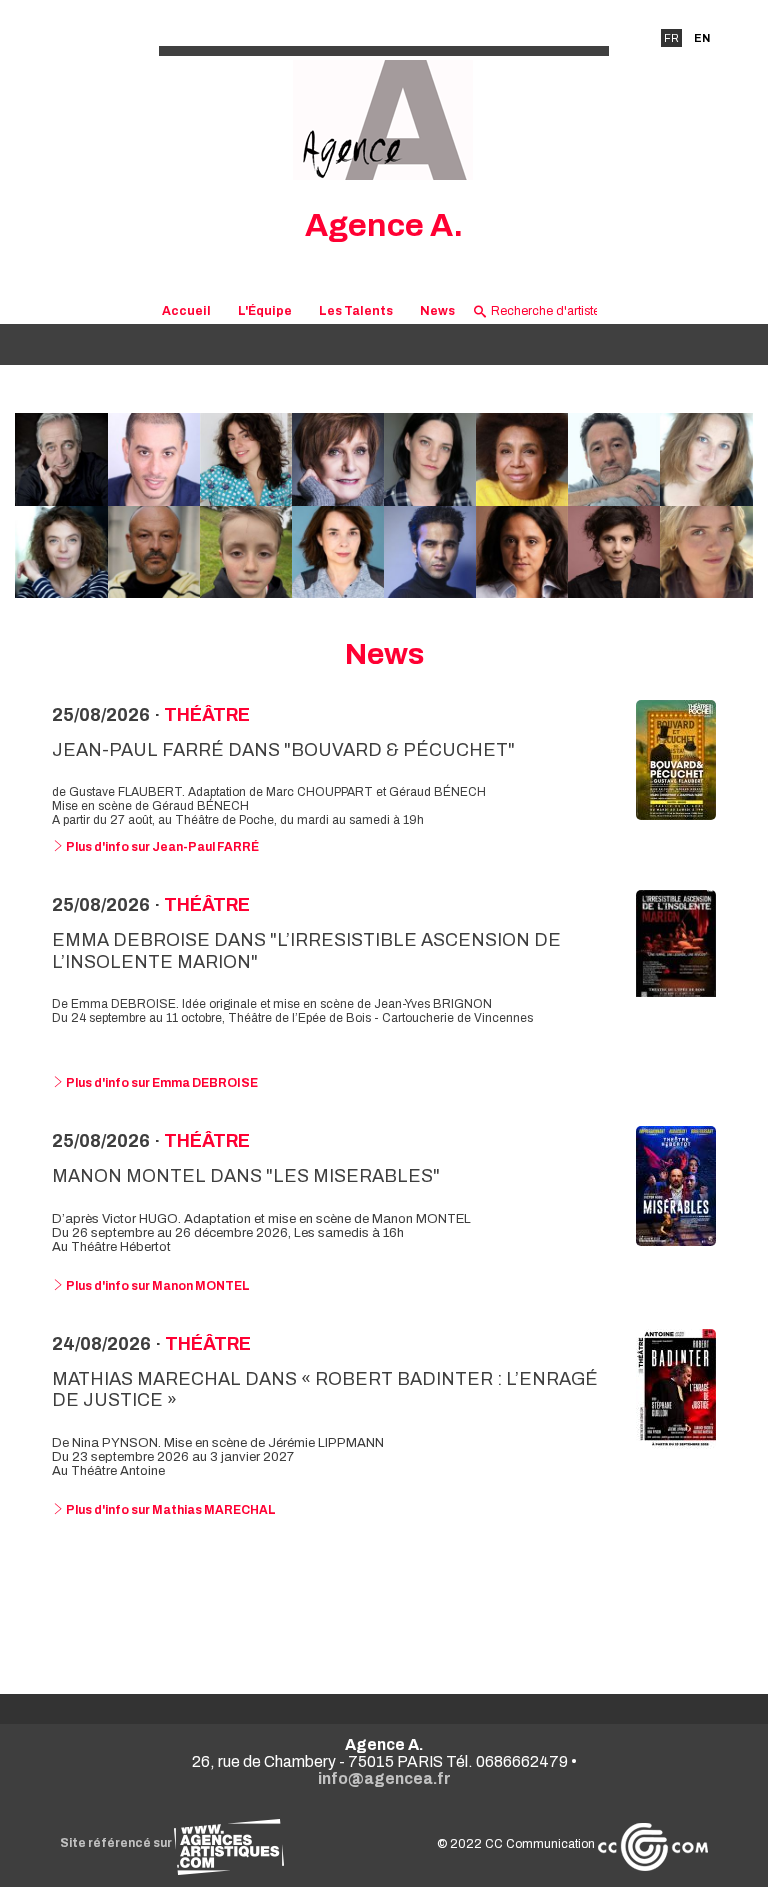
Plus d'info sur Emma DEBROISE (161, 1083)
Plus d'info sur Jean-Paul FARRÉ (161, 847)
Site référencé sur (117, 1843)
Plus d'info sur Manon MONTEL (157, 1286)
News (437, 311)
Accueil (186, 311)
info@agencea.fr (384, 1778)
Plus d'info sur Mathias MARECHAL (170, 1510)
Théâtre (207, 715)
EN (702, 38)
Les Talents (356, 311)
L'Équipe (265, 311)
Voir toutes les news (384, 1601)
